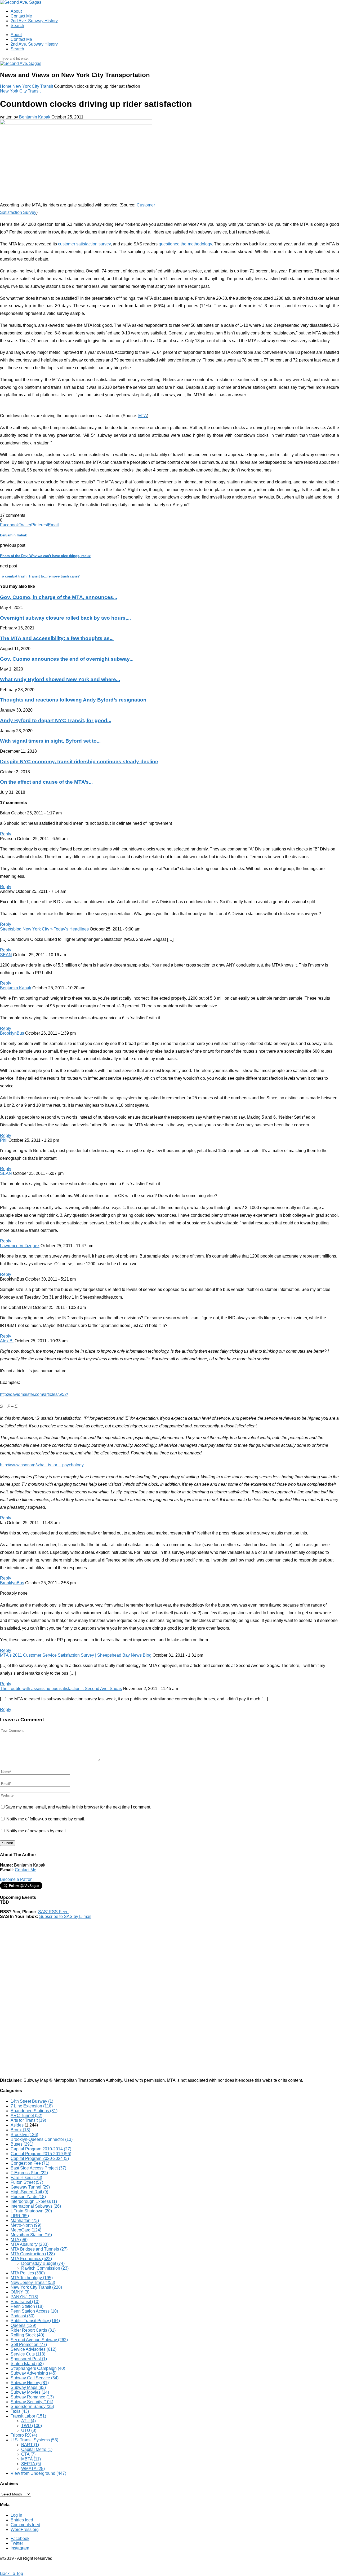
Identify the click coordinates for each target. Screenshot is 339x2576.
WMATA (33, 2469)
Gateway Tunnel (30, 2187)
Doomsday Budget (43, 2263)
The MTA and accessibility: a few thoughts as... (57, 638)
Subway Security (32, 2402)
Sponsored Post (29, 2359)
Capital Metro (37, 2449)
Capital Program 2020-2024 (40, 2158)
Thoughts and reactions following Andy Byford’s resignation (73, 700)
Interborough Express (34, 2201)
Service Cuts (28, 2354)
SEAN (6, 955)
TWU (32, 2426)
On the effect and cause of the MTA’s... (46, 782)
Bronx (20, 2130)
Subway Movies (30, 2392)
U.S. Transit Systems (34, 2440)
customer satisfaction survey (84, 244)
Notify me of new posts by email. (37, 1831)
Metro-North (26, 2225)
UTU (29, 2430)
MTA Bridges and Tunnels (39, 2249)
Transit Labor (28, 2416)
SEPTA (31, 2464)
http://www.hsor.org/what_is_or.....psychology (42, 1465)
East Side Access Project (38, 2168)
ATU (28, 2421)
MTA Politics (28, 2273)
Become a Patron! (17, 1879)
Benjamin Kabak (35, 117)
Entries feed (22, 2520)
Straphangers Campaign (38, 2368)
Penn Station (27, 2306)
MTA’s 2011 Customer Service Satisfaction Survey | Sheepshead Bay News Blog (76, 1655)
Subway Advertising (34, 2373)
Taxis (20, 2411)
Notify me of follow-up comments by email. (46, 1819)
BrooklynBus (12, 1033)
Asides (17, 2125)
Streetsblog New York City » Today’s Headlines (44, 929)
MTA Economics (31, 2259)
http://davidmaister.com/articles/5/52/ (34, 1394)
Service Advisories (34, 2349)
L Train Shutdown (31, 2211)
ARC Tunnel (26, 2116)
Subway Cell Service (35, 2378)
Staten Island (27, 2364)
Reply (6, 834)
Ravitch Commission (45, 2268)
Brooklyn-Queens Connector (42, 2139)
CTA (28, 2454)
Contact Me (21, 16)
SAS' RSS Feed (53, 1912)
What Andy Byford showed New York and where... (60, 679)
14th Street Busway (32, 2101)
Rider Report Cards (33, 2330)
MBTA (31, 2459)
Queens (23, 2325)
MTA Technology (32, 2278)
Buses (22, 2144)
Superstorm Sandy (32, 2407)
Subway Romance (32, 2397)
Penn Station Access (34, 2311)
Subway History (30, 2383)
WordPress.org (25, 2529)
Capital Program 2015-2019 (41, 2154)
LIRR (20, 2216)
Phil (4, 1140)
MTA (143, 416)
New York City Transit (33, 86)
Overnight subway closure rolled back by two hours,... (65, 618)
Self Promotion (29, 2345)
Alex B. (7, 1341)
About (16, 11)
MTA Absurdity (30, 2244)
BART (30, 2445)
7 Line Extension (32, 2106)
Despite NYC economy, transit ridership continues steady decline (79, 762)
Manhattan (25, 2220)
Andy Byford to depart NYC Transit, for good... (56, 720)
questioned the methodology (185, 244)
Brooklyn (24, 2135)
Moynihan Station (31, 2235)
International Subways (36, 2206)
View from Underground (38, 2473)
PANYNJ (24, 2297)
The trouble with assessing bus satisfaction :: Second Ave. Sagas (61, 1689)
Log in (16, 2515)
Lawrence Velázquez (20, 1246)
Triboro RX (24, 2435)
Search (17, 26)
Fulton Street (27, 2182)
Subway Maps (28, 2387)
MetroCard (26, 2230)
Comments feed (25, 2525)
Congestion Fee (30, 2163)
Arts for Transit (28, 2120)
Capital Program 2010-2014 (41, 2149)
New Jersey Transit (33, 2282)
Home (6, 86)
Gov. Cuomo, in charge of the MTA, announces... (59, 597)
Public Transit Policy (35, 2321)
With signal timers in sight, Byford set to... (50, 741)
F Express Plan (29, 2173)
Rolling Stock (27, 2335)
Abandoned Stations (34, 2111)
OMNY (20, 2292)
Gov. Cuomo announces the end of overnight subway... (67, 659)
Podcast (23, 2316)
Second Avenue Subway (39, 2340)
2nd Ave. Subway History (34, 21)
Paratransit (25, 2302)
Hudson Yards (28, 2197)
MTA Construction (33, 2254)
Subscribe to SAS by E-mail (65, 1916)
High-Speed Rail (29, 2192)
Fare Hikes (26, 2178)
